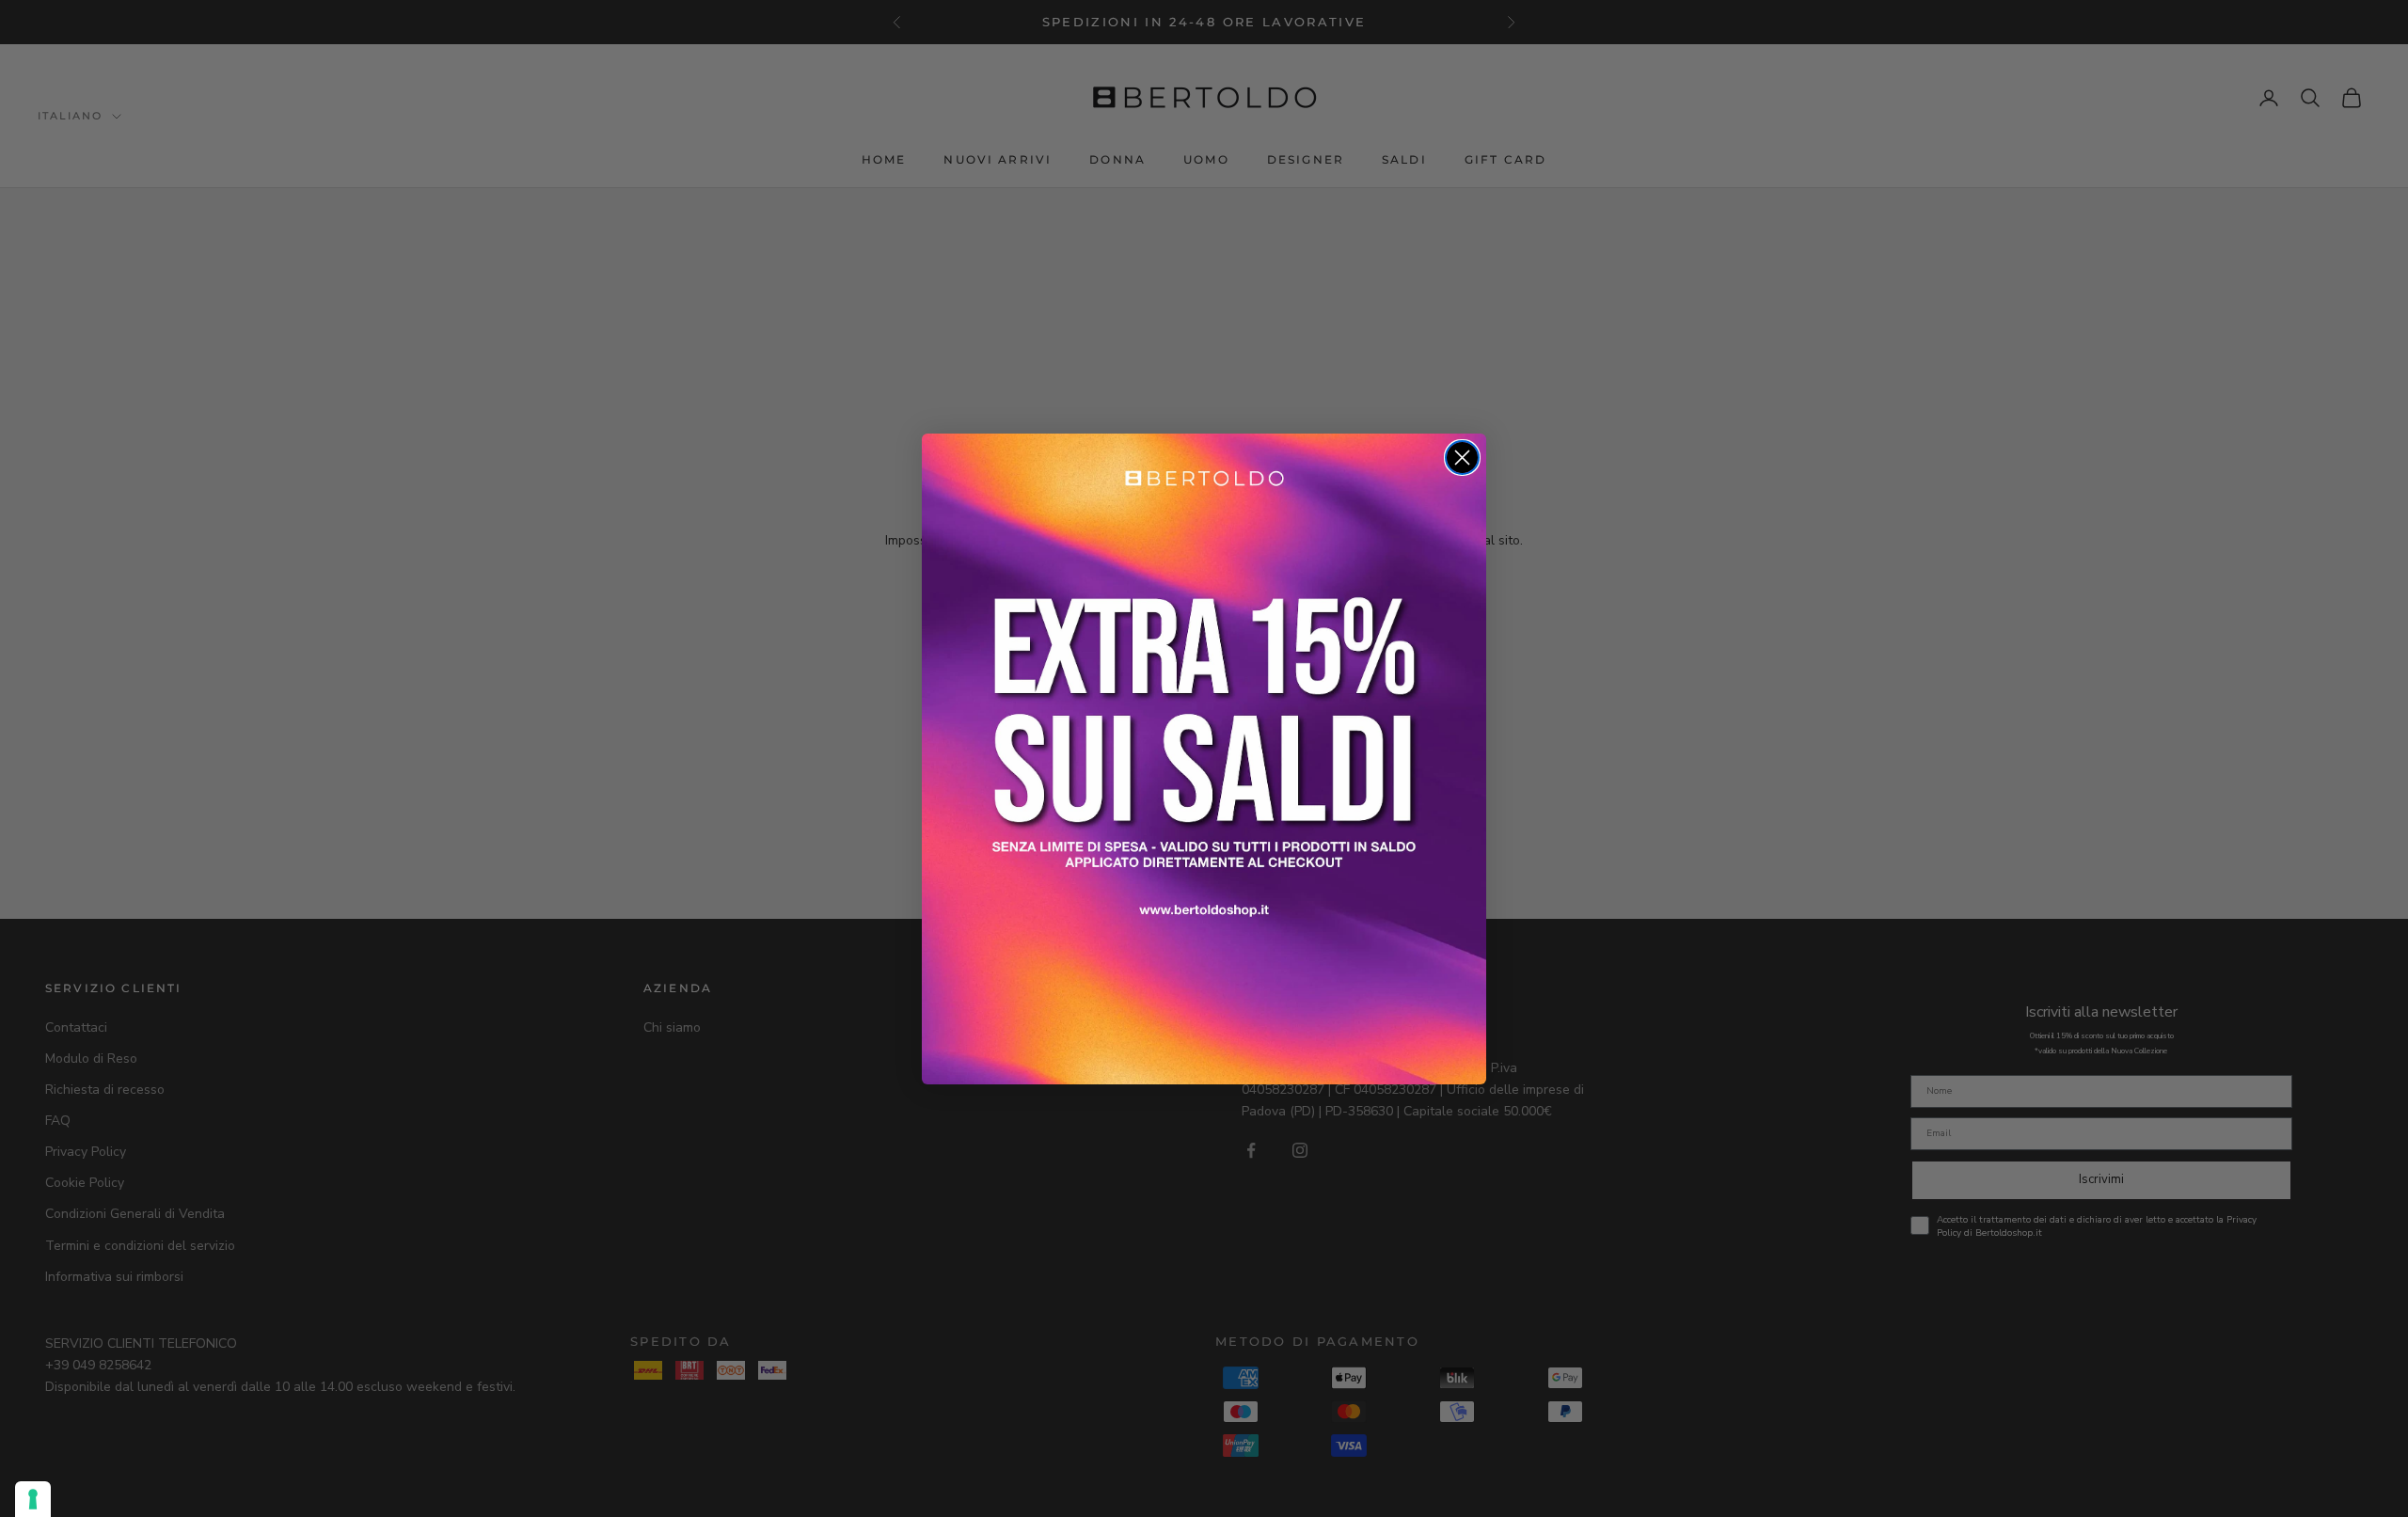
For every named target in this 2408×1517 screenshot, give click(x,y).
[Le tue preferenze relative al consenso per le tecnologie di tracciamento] (33, 1499)
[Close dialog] (1462, 458)
